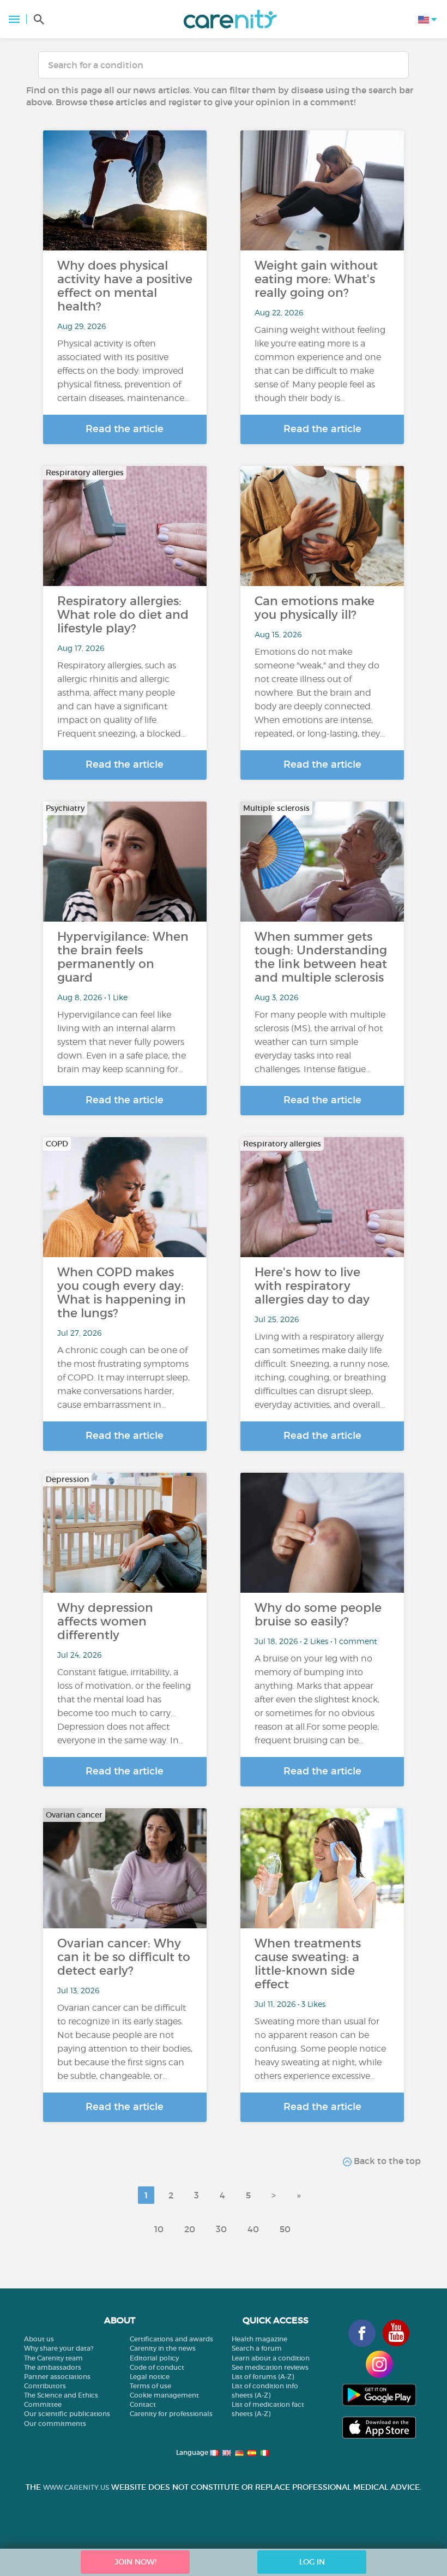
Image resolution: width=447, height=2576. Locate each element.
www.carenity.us (76, 2487)
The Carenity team (53, 2358)
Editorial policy (154, 2358)
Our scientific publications (67, 2414)
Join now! (135, 2562)
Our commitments (55, 2423)
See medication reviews (270, 2367)
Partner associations (57, 2377)
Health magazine (259, 2339)
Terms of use (150, 2386)
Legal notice (150, 2377)
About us (39, 2339)
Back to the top (386, 2161)
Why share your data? (59, 2348)
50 (285, 2229)
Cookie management (164, 2395)
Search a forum (257, 2348)
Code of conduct (157, 2367)
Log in (312, 2562)
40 (253, 2229)
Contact (143, 2404)
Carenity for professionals (171, 2414)
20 (190, 2229)
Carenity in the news (163, 2348)
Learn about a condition (271, 2358)
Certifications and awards (171, 2339)
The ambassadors (53, 2367)
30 (221, 2229)
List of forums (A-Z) (263, 2377)
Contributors (45, 2386)
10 (159, 2229)
